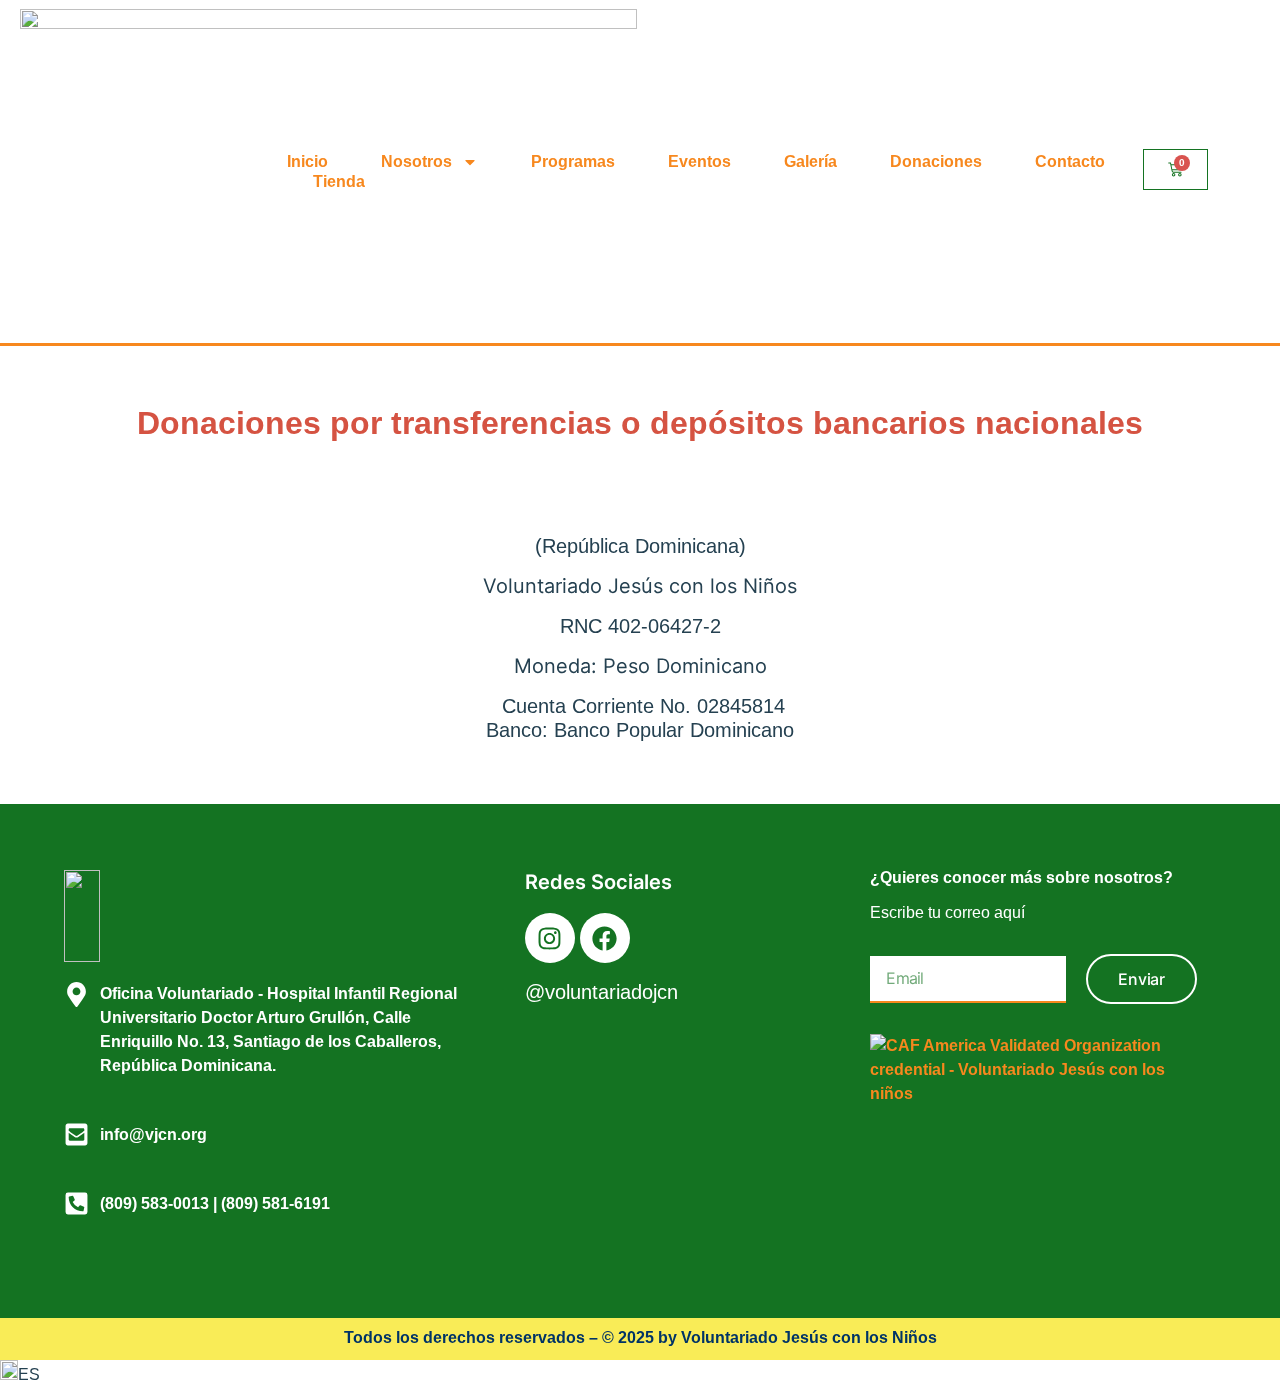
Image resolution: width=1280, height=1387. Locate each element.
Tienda (339, 181)
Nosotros (416, 161)
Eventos (699, 161)
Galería (810, 161)
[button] (640, 1373)
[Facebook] (605, 938)
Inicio (307, 161)
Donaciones (936, 161)
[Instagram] (550, 938)
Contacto (1070, 161)
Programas (573, 161)
